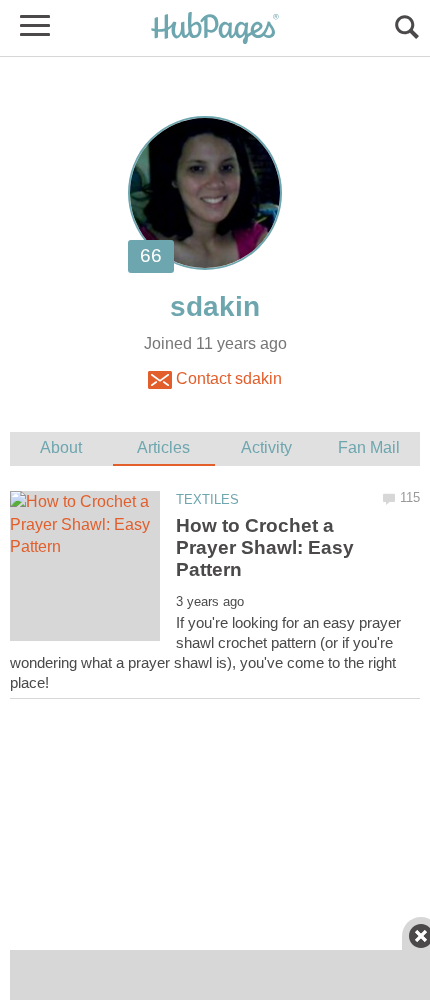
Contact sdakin (227, 378)
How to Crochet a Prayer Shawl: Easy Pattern (265, 548)
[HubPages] (215, 29)
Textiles (207, 499)
